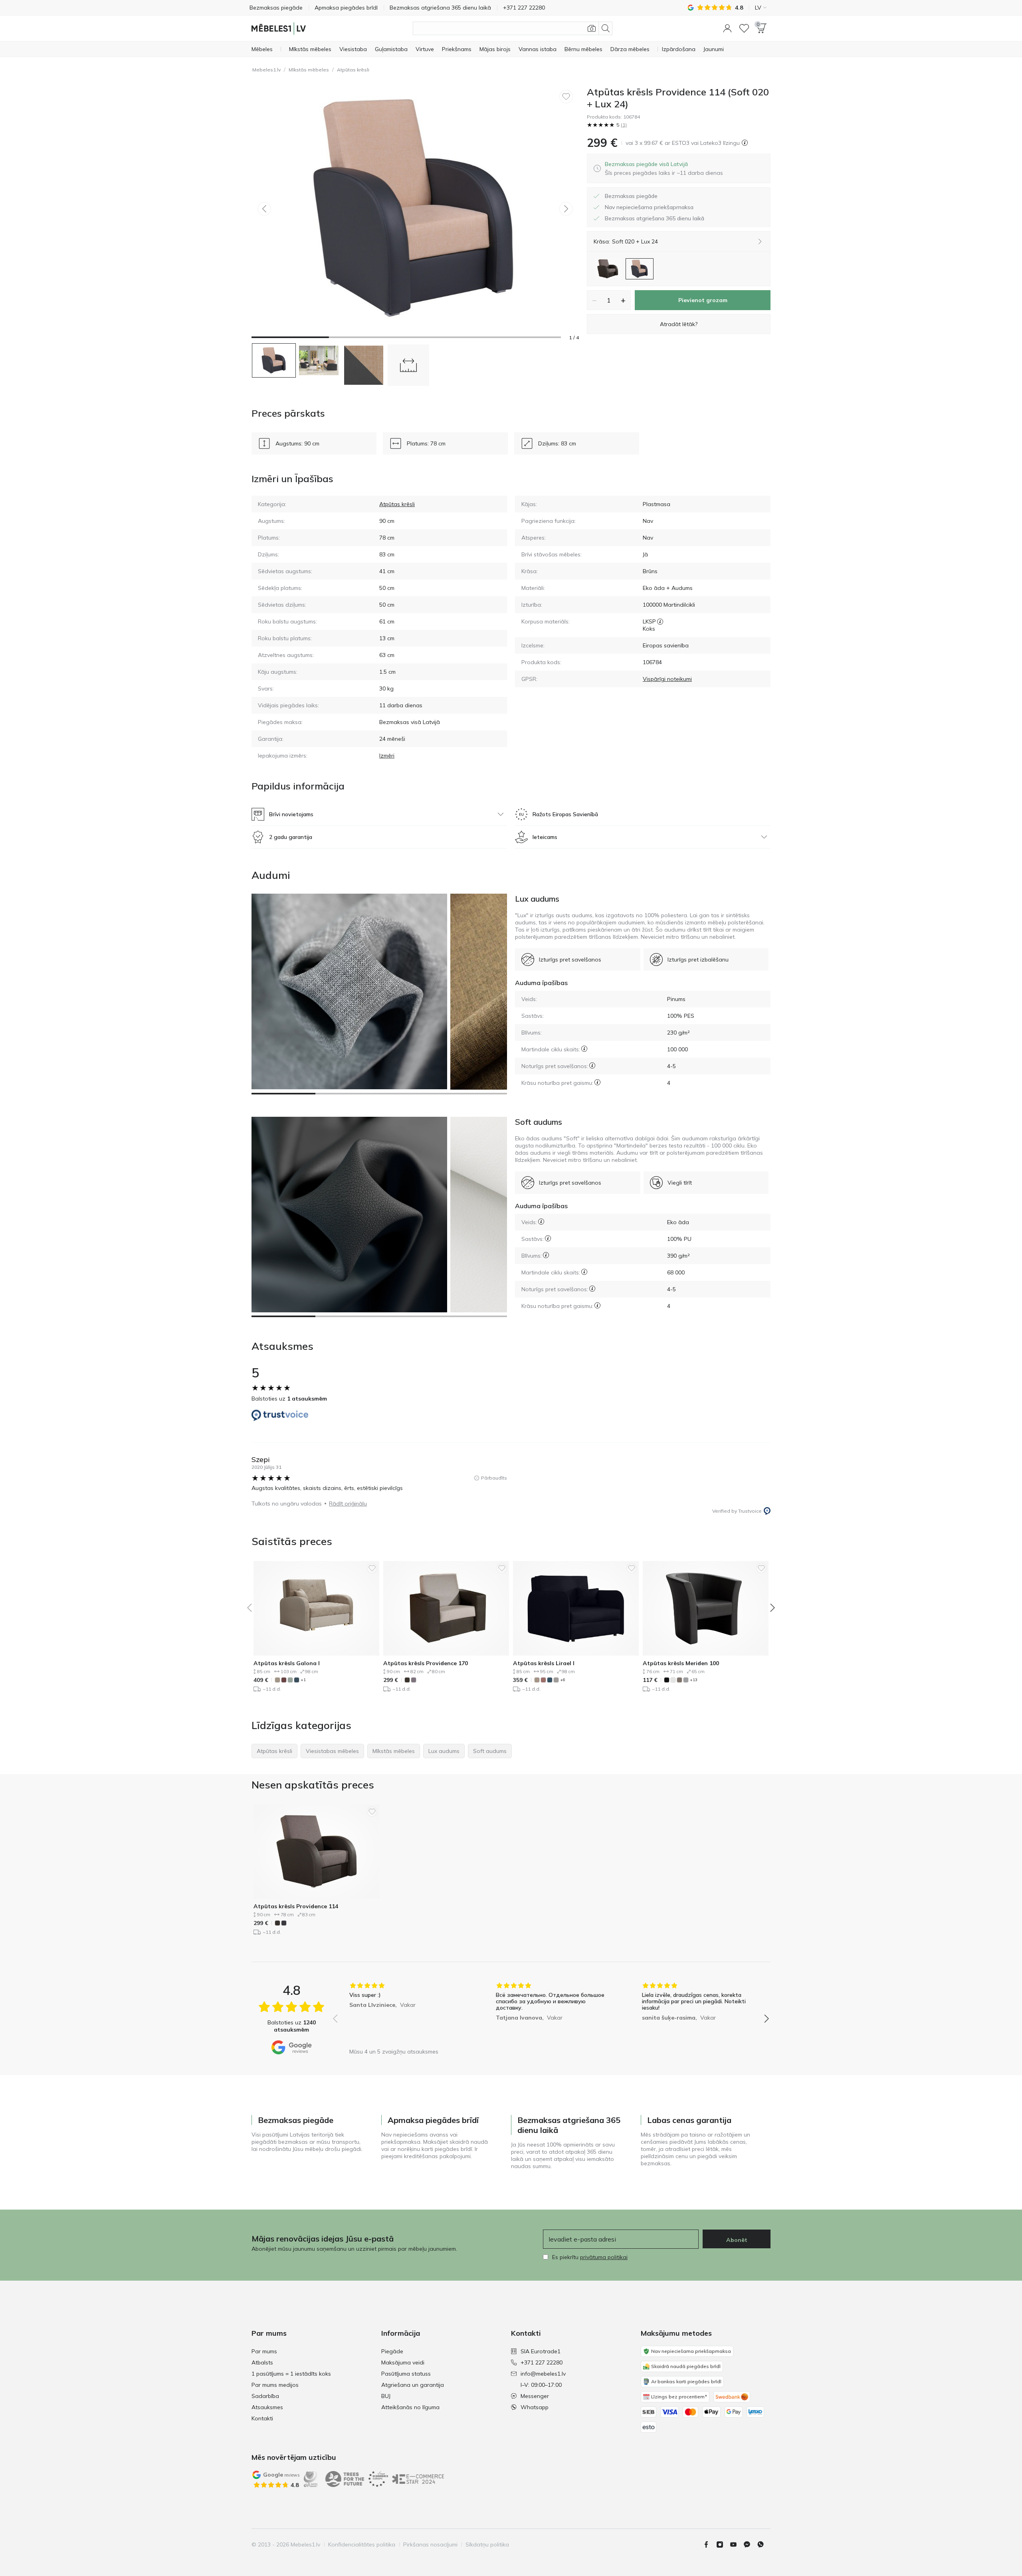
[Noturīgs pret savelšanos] (592, 1065)
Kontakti (262, 2418)
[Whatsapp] (764, 2544)
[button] (727, 28)
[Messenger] (750, 2544)
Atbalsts (262, 2362)
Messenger (535, 2396)
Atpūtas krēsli (353, 70)
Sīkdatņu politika (487, 2544)
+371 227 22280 (542, 2362)
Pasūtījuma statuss (406, 2374)
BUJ (386, 2396)
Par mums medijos (275, 2385)
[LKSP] (660, 621)
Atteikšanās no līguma (410, 2407)
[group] (405, 2013)
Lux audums (537, 899)
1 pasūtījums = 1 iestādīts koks (291, 2374)
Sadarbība (265, 2396)
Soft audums (539, 1122)
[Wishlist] (744, 28)
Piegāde (392, 2351)
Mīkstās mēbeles (309, 70)
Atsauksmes (267, 2407)
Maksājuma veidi (403, 2362)
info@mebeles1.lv (543, 2374)
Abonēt (737, 2240)
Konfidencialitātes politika (362, 2544)
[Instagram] (723, 2544)
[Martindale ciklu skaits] (584, 1049)
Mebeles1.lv (266, 70)
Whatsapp (535, 2407)
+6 (563, 1680)
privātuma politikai (604, 2257)
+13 (694, 1680)
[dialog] (664, 168)
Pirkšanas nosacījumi (430, 2544)
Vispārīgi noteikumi (667, 679)
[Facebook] (709, 2544)
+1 (303, 1680)
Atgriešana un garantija (413, 2385)
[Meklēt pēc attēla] (592, 28)
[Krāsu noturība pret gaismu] (597, 1082)
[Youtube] (737, 2544)
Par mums (264, 2351)
